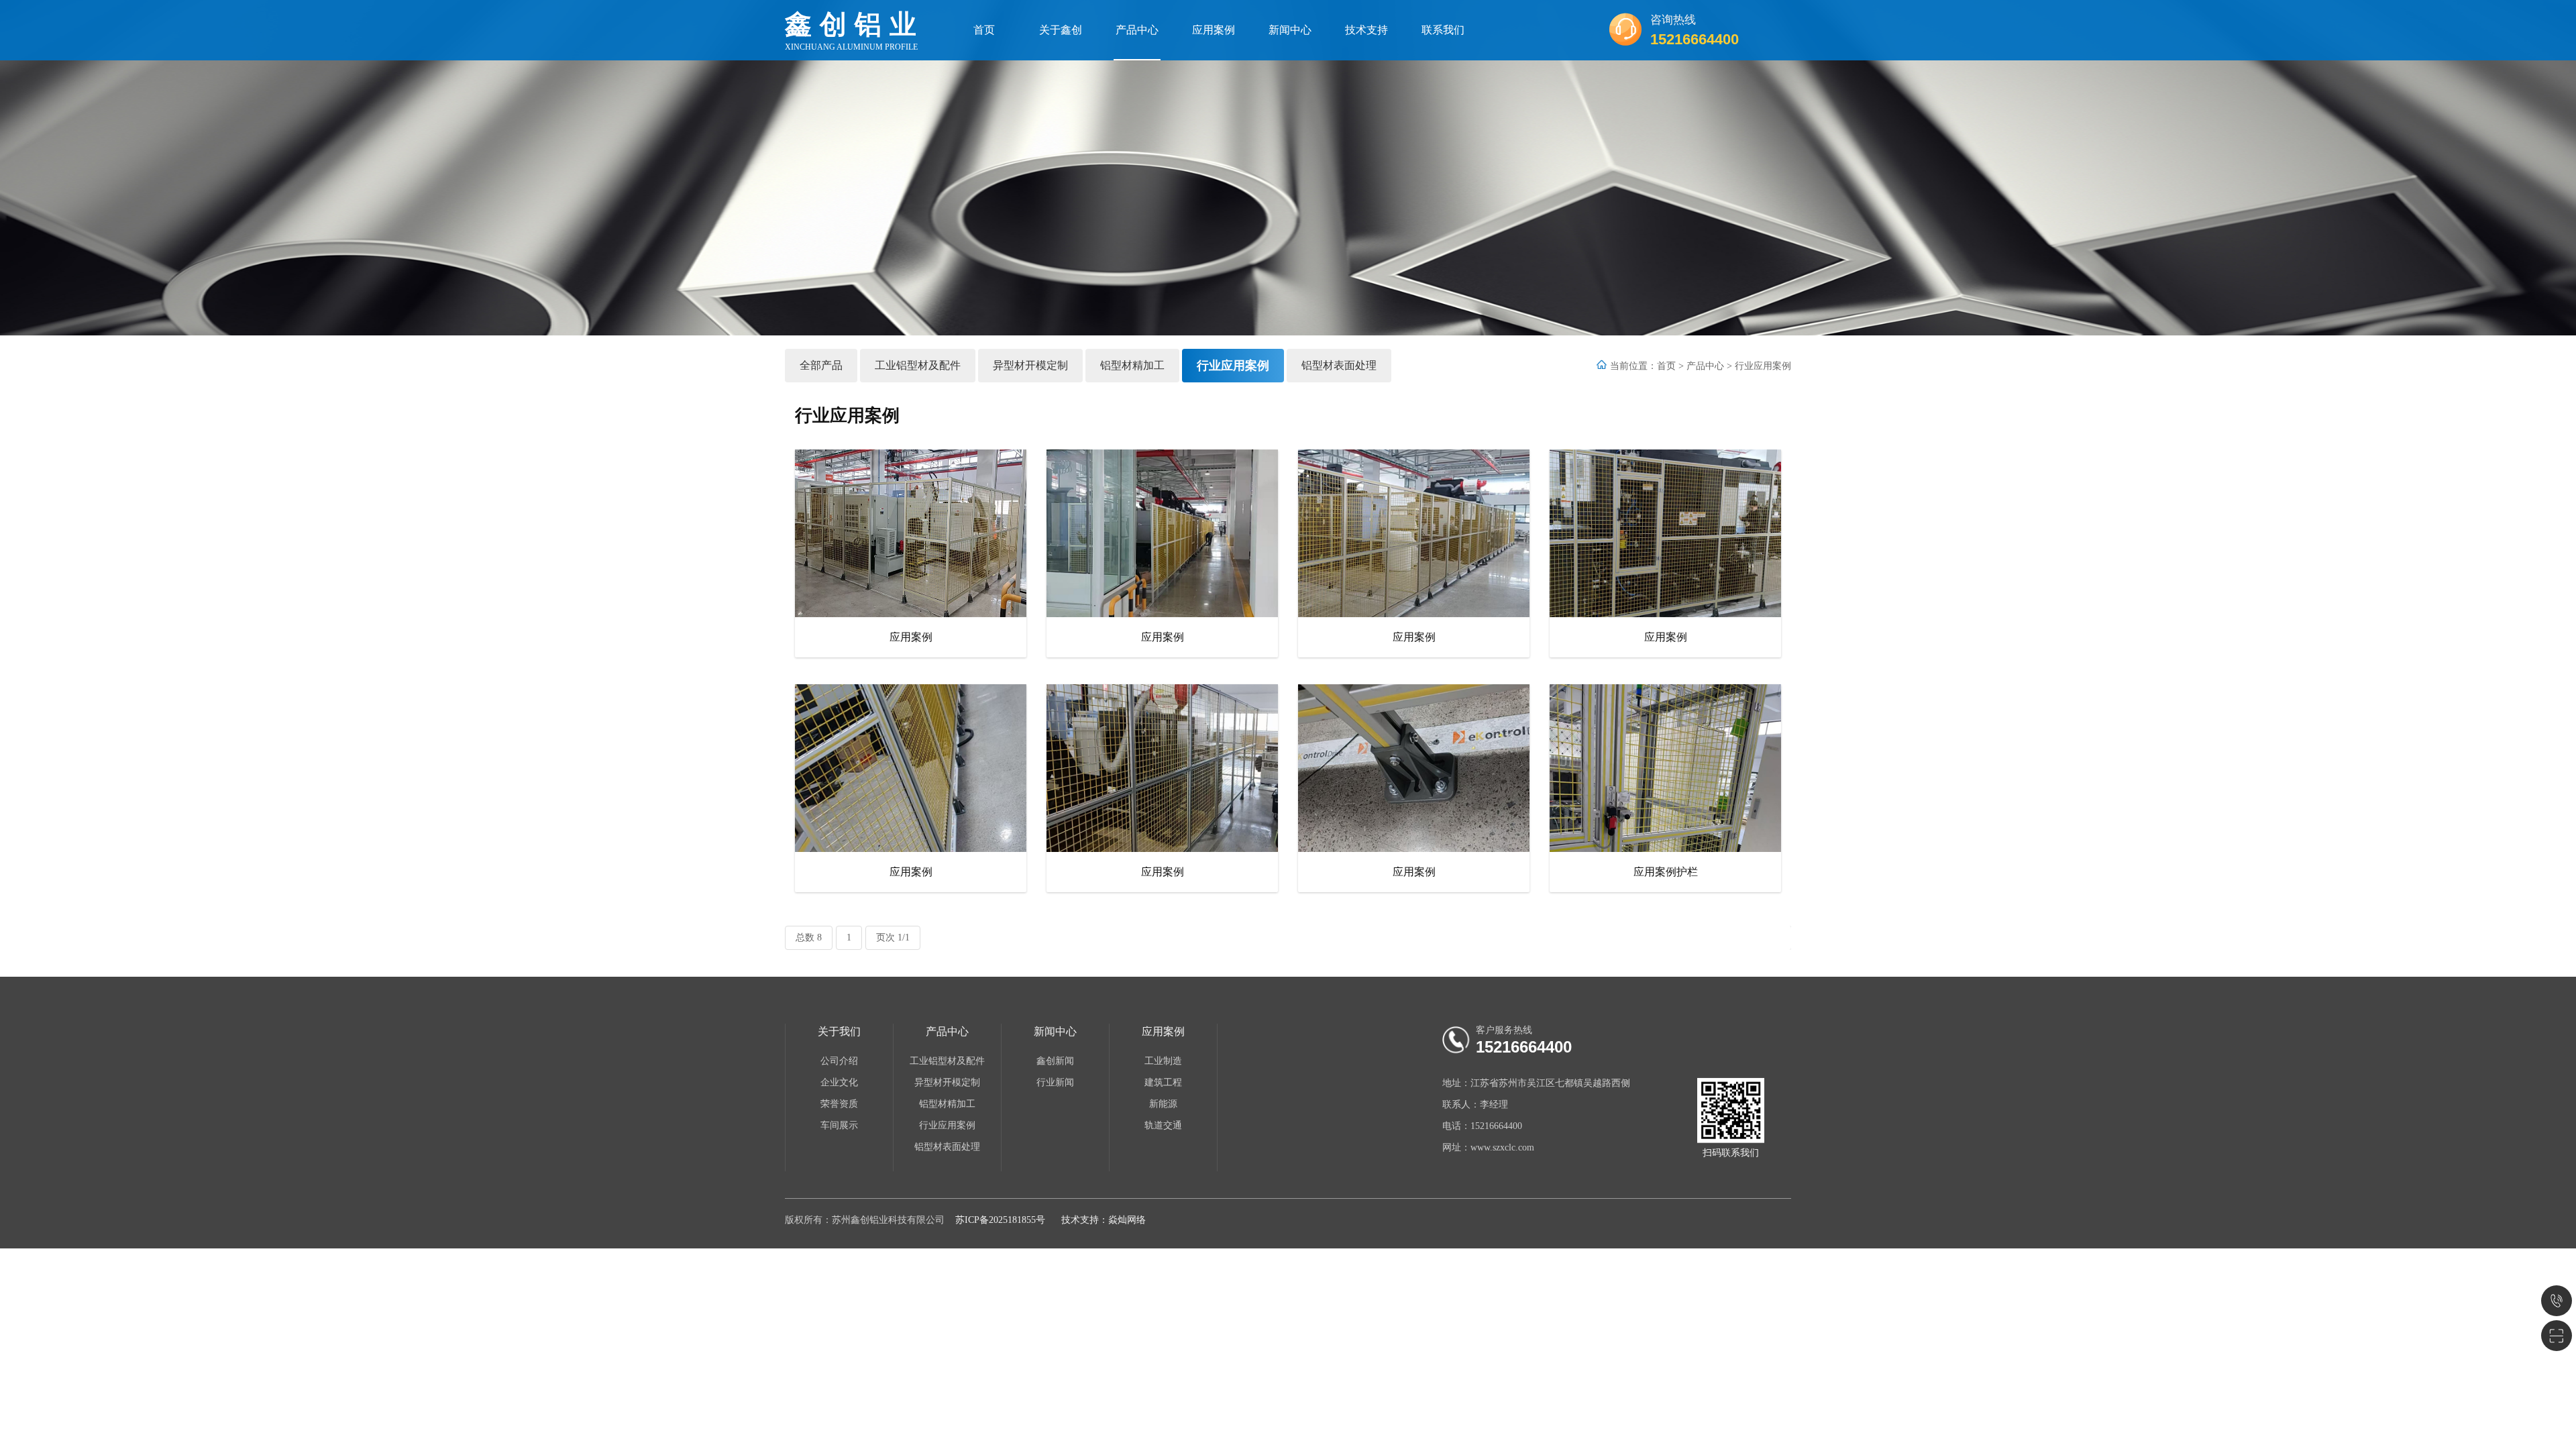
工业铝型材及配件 (918, 365)
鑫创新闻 (1055, 1061)
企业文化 (839, 1082)
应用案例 (1214, 30)
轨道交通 (1163, 1125)
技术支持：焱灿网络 (1104, 1220)
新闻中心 (1290, 30)
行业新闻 (1055, 1082)
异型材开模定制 (1030, 365)
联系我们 (1443, 30)
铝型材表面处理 (1339, 365)
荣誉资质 (839, 1104)
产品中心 (1137, 30)
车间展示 (839, 1125)
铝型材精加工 (1132, 365)
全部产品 (821, 365)
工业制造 (1163, 1061)
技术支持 (1366, 30)
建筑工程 (1163, 1082)
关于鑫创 (1061, 30)
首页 (984, 30)
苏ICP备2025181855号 (1000, 1220)
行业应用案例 (1233, 366)
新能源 (1163, 1104)
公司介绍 (839, 1061)
